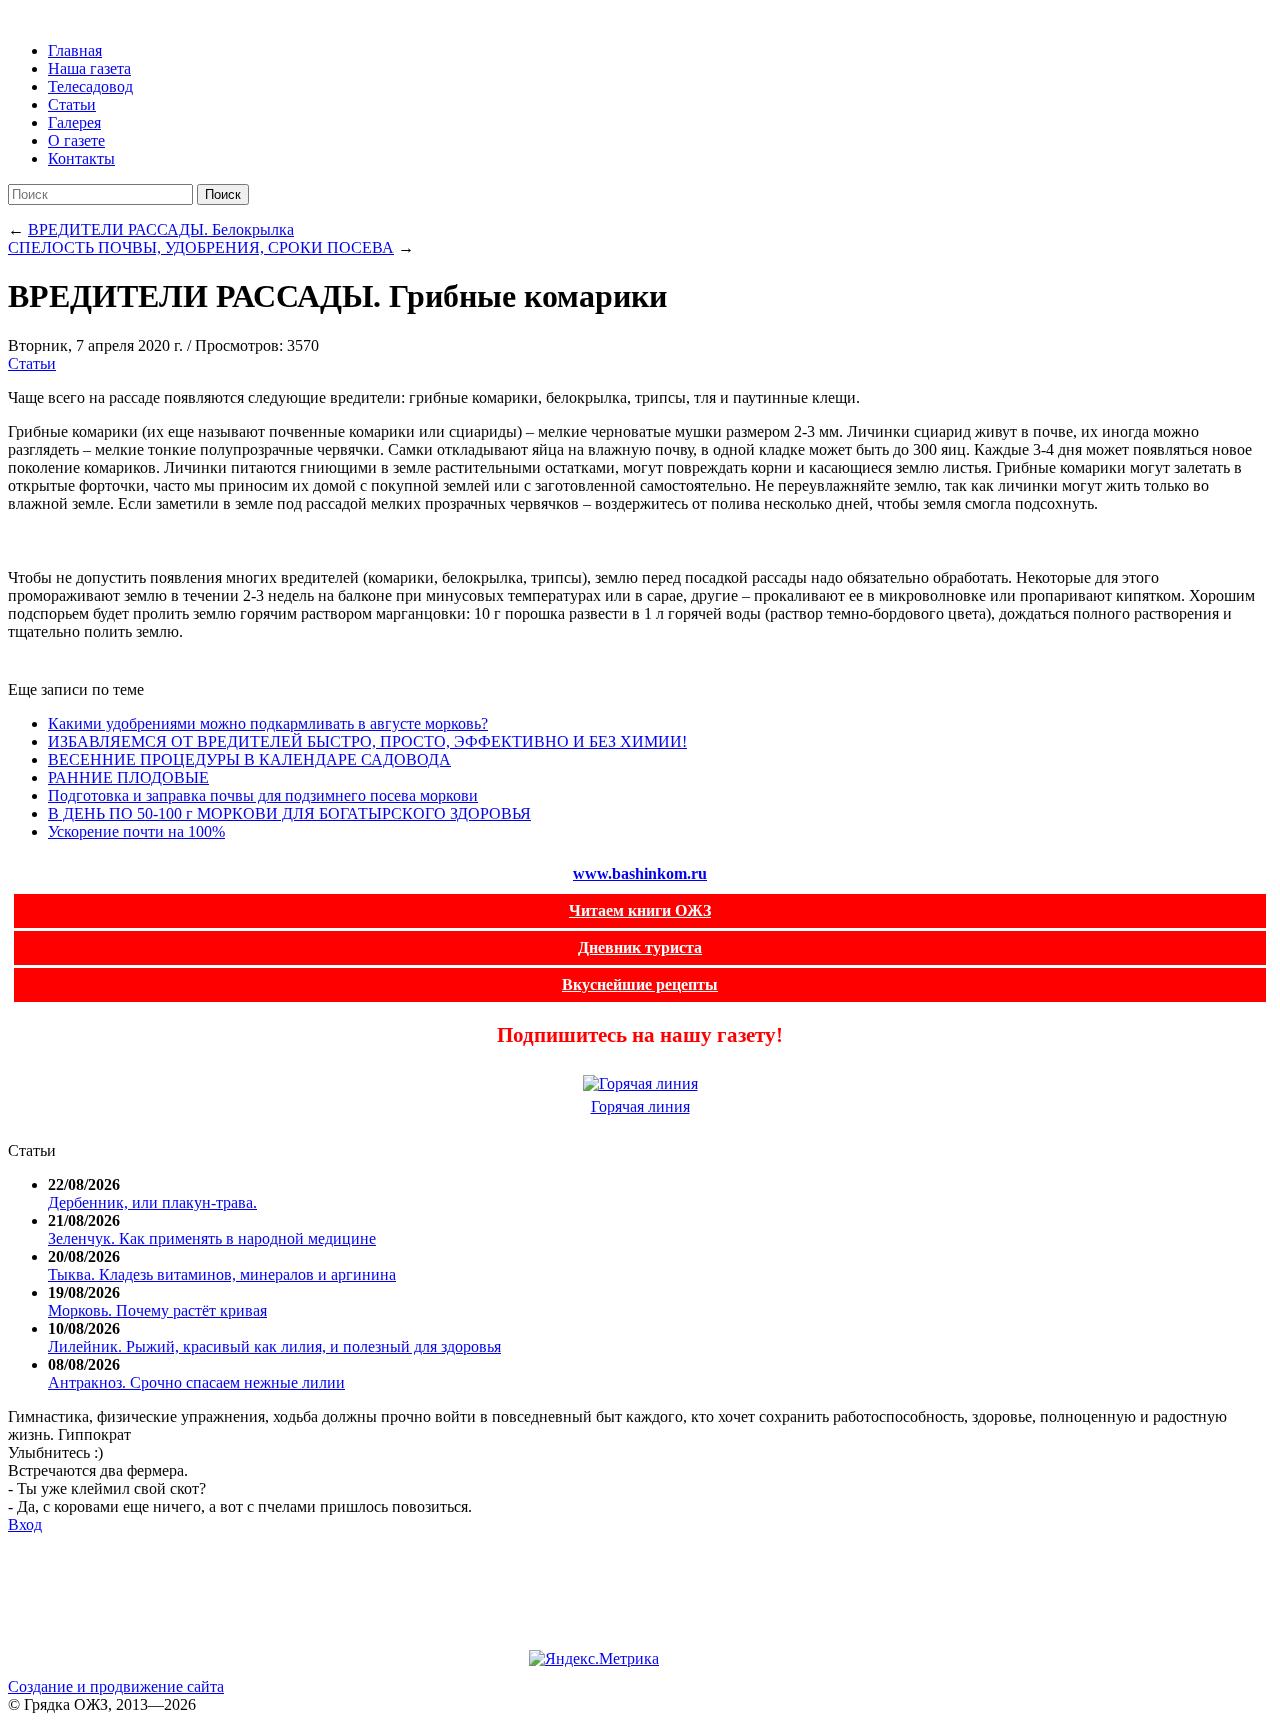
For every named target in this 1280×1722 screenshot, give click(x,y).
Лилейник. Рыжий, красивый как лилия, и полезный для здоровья (274, 1346)
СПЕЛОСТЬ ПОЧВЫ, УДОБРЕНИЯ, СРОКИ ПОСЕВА (201, 247)
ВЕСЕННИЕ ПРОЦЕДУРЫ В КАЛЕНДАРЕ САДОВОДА (249, 759)
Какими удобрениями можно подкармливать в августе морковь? (268, 723)
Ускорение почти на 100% (136, 831)
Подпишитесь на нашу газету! (640, 1034)
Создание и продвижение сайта (116, 1686)
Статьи (32, 363)
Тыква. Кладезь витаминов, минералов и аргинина (222, 1274)
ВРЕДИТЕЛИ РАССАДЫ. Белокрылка (161, 229)
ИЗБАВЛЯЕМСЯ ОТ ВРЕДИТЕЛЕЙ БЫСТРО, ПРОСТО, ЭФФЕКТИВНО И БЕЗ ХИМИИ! (367, 741)
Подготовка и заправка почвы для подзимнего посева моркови (263, 795)
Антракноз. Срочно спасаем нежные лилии (196, 1382)
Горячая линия (640, 1106)
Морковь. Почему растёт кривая (157, 1310)
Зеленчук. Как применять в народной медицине (212, 1238)
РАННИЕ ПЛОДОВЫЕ (128, 777)
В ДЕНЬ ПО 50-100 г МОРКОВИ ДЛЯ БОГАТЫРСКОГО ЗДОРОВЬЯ (289, 813)
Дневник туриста (640, 947)
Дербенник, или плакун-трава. (152, 1202)
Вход (25, 1524)
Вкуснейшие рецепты (640, 984)
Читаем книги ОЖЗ (640, 910)
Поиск (223, 194)
